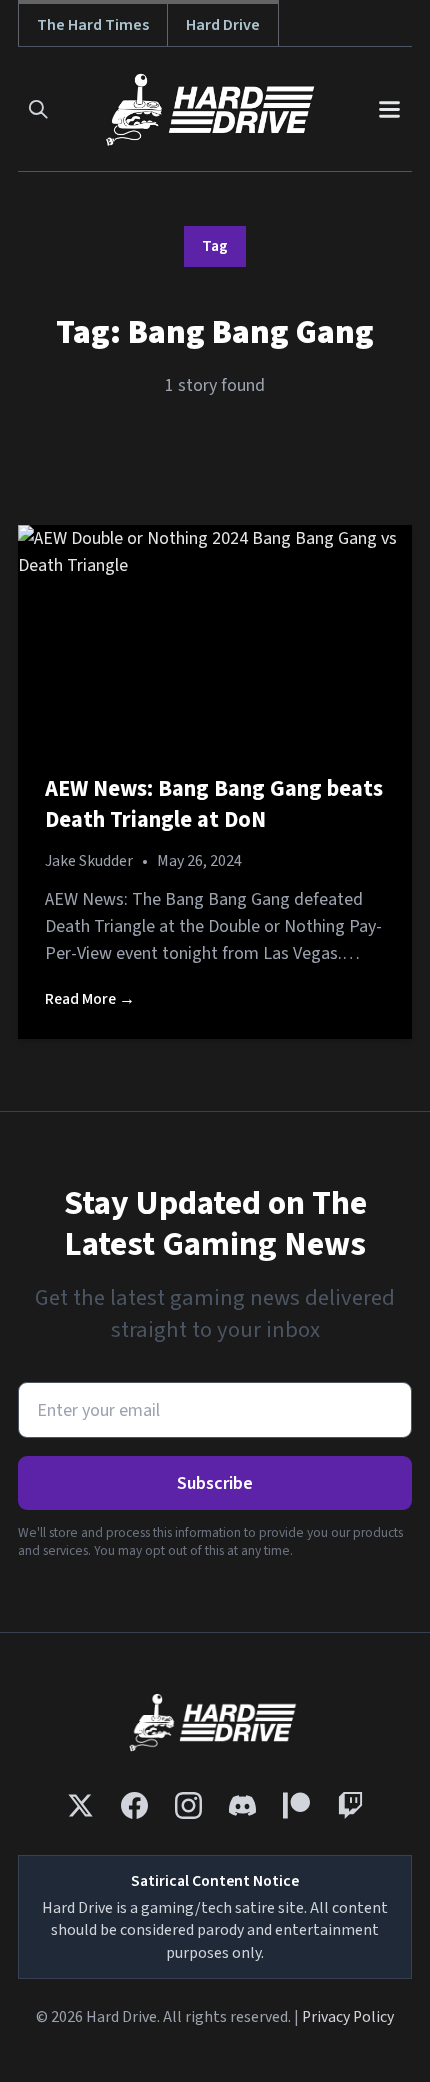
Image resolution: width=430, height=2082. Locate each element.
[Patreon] (296, 1805)
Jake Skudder (89, 861)
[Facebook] (134, 1805)
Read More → (90, 999)
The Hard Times (93, 24)
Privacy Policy (348, 2017)
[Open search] (38, 109)
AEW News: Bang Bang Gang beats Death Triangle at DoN (214, 805)
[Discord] (242, 1805)
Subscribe (215, 1483)
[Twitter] (80, 1805)
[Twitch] (350, 1805)
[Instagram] (188, 1805)
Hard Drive (223, 24)
